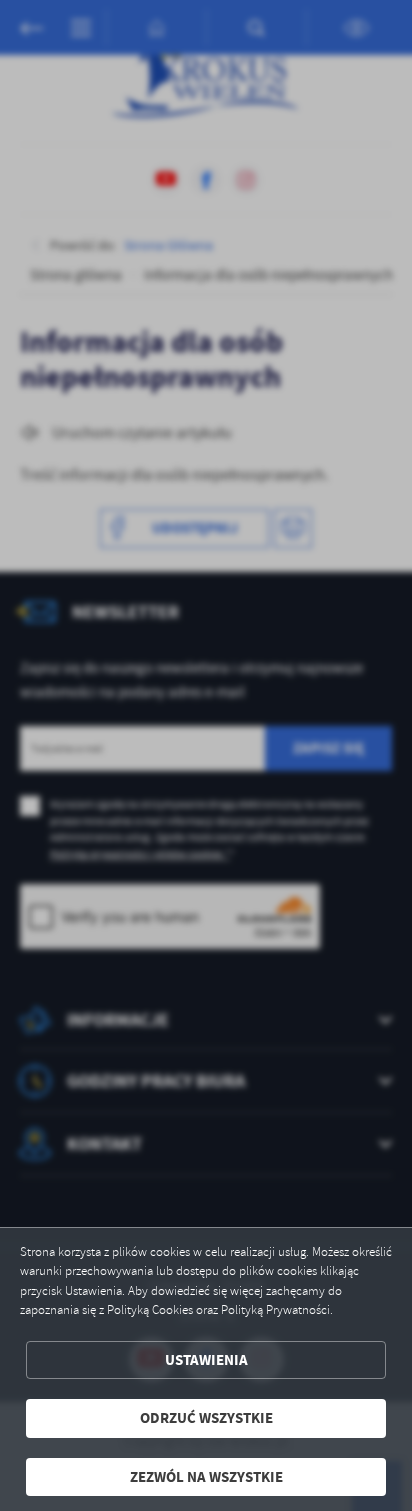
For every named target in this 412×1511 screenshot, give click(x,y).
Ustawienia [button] (206, 1360)
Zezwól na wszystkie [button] (206, 1477)
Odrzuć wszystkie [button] (206, 1418)
